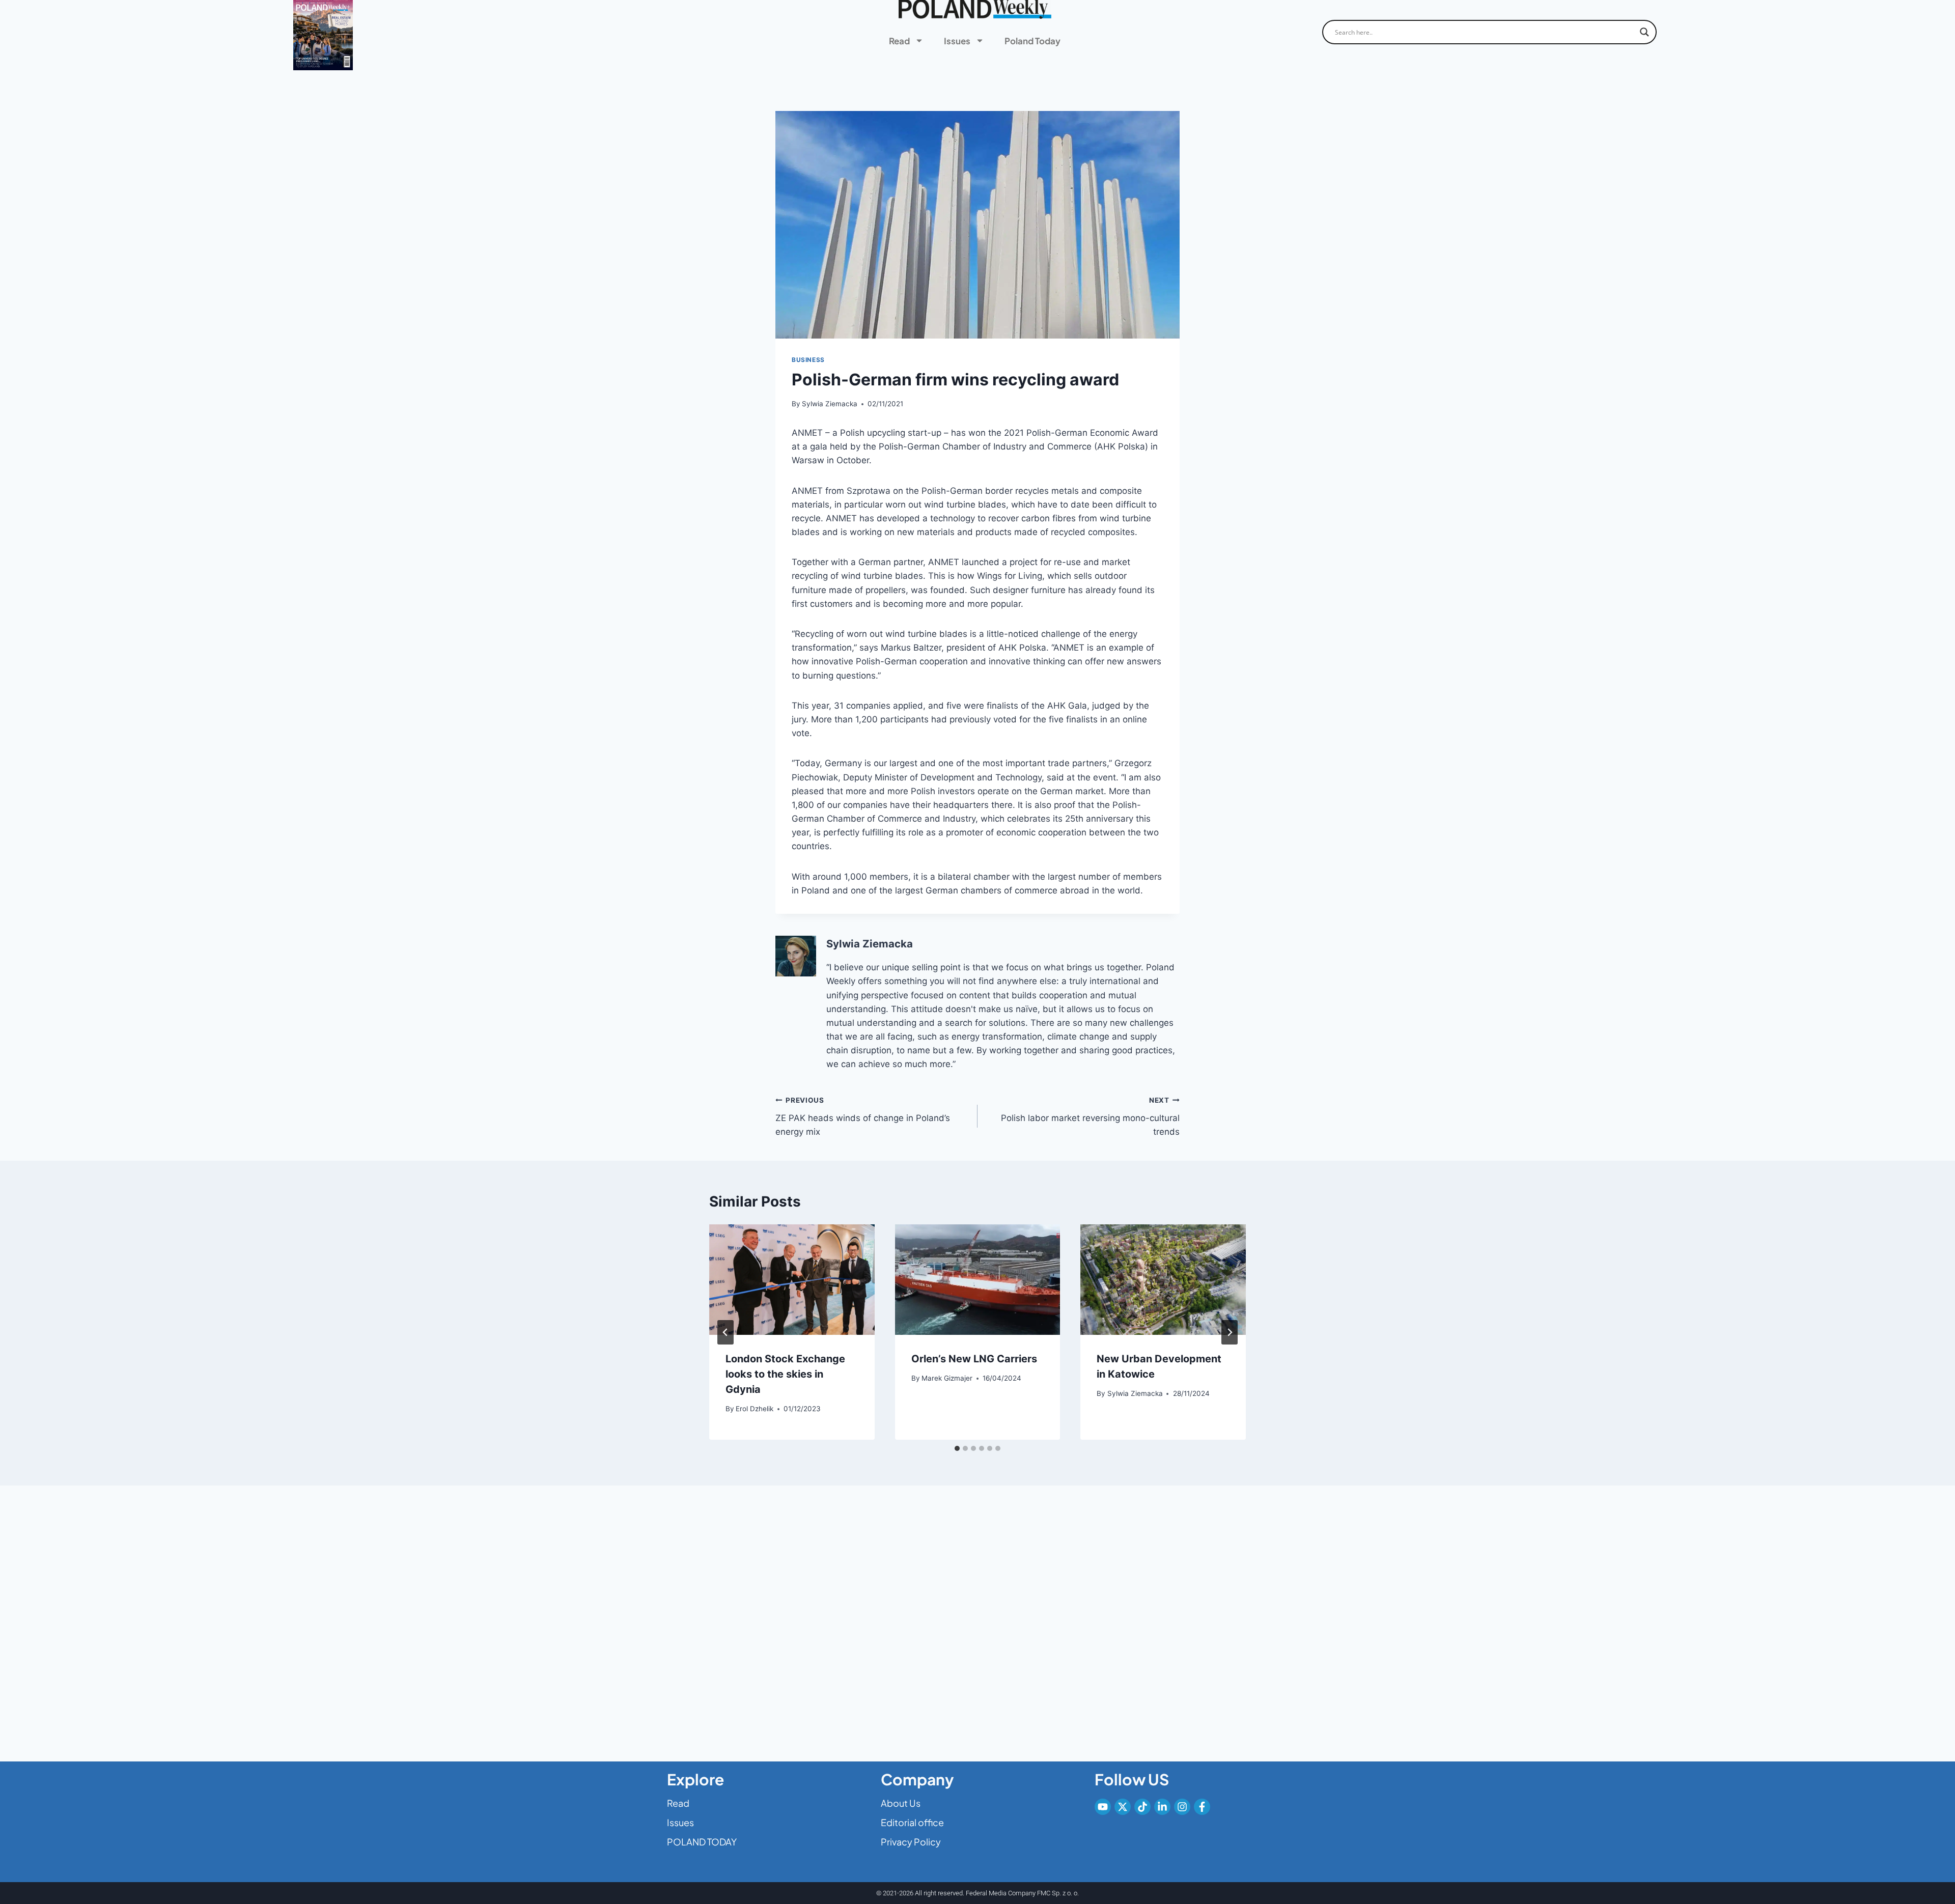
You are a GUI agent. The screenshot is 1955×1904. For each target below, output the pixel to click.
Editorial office (912, 1822)
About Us (901, 1803)
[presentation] (792, 1279)
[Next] (1230, 1332)
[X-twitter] (1123, 1807)
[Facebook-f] (1202, 1807)
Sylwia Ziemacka (830, 404)
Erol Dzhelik (755, 1409)
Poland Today (1032, 41)
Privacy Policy (911, 1842)
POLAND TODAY (702, 1842)
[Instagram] (1182, 1807)
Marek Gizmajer (947, 1378)
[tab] (957, 1448)
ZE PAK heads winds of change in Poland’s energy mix (863, 1116)
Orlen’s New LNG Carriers (974, 1359)
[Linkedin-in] (1162, 1807)
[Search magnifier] (1644, 32)
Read (899, 41)
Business (808, 360)
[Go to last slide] (725, 1332)
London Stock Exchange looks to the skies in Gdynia (785, 1374)
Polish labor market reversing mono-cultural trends (1090, 1116)
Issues (957, 41)
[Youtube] (1103, 1807)
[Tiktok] (1142, 1807)
